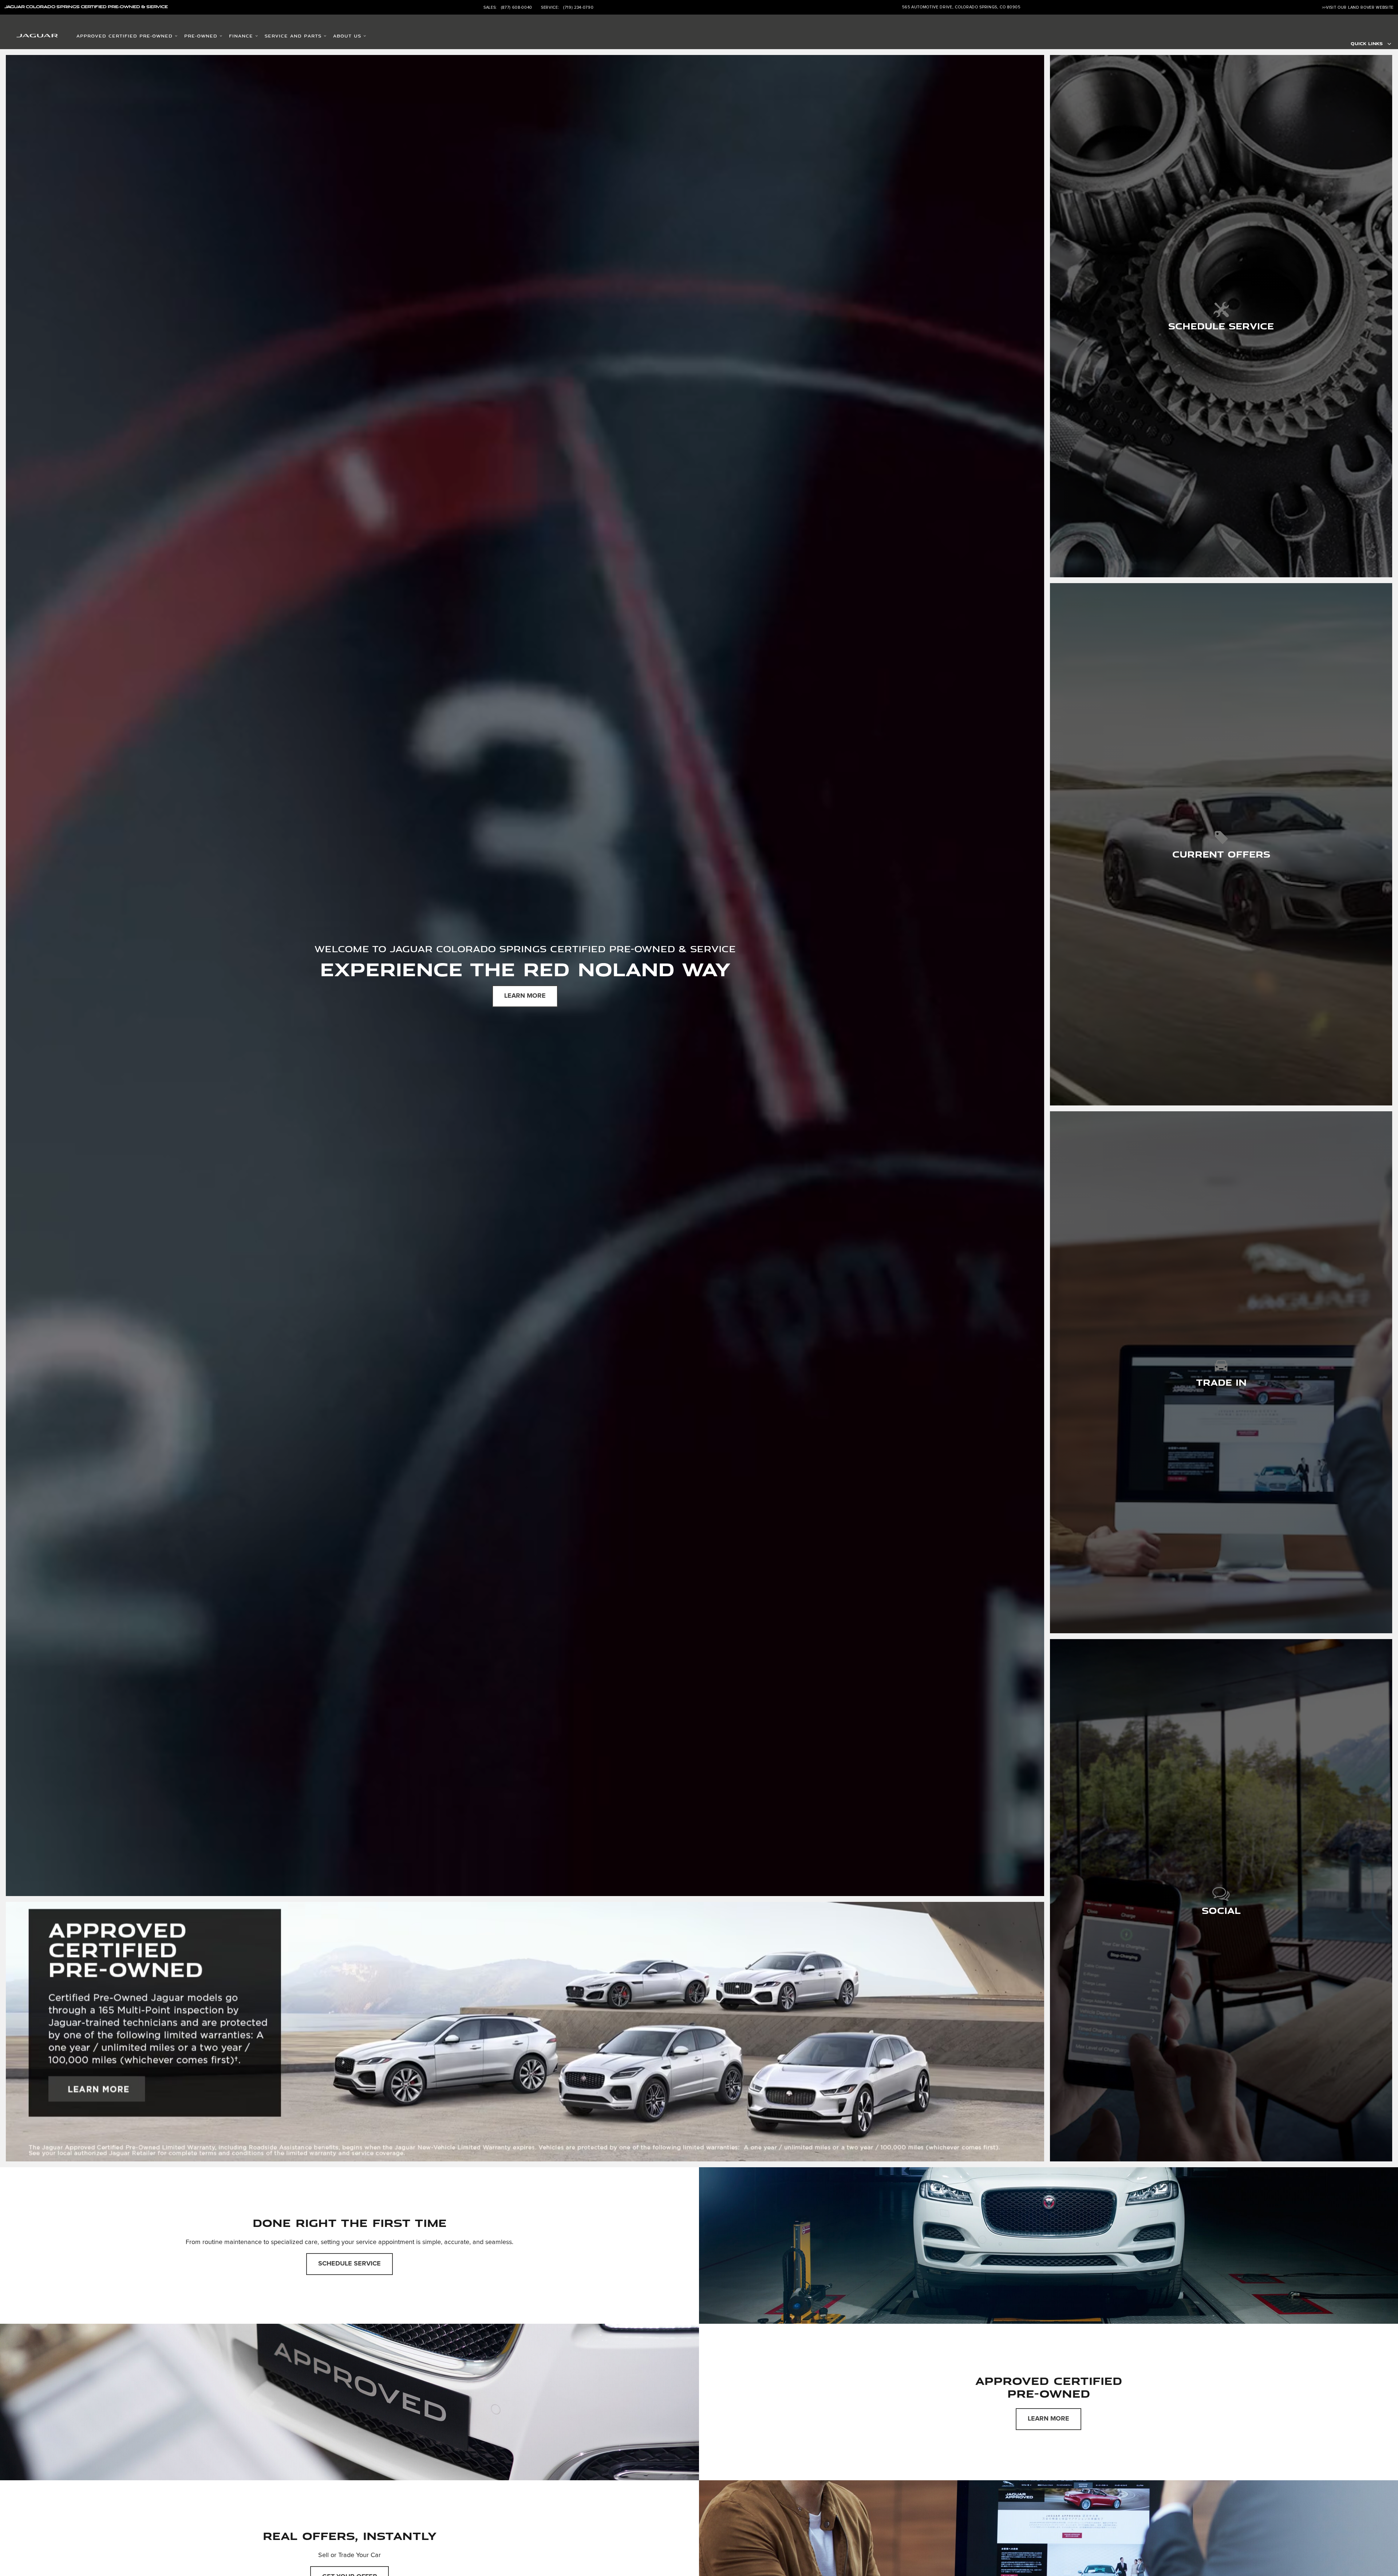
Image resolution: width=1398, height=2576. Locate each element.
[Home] (28, 37)
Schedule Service (349, 2264)
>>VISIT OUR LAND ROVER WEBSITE (1358, 7)
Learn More (525, 996)
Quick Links (1367, 43)
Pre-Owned (201, 36)
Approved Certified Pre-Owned (125, 36)
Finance (241, 36)
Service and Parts (293, 36)
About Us (347, 36)
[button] (1221, 316)
